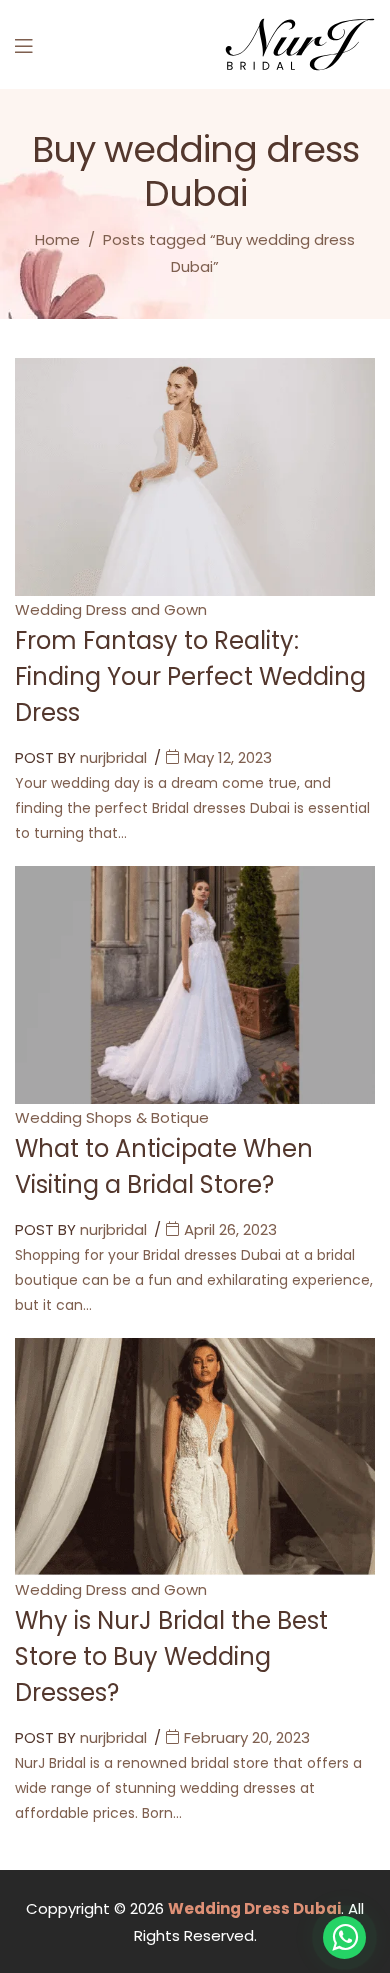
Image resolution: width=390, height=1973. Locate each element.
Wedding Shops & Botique (112, 1117)
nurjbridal (113, 757)
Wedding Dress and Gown (111, 609)
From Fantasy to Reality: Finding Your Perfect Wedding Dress (190, 676)
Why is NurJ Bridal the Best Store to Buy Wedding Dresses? (171, 1656)
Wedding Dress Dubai (254, 1908)
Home (57, 239)
